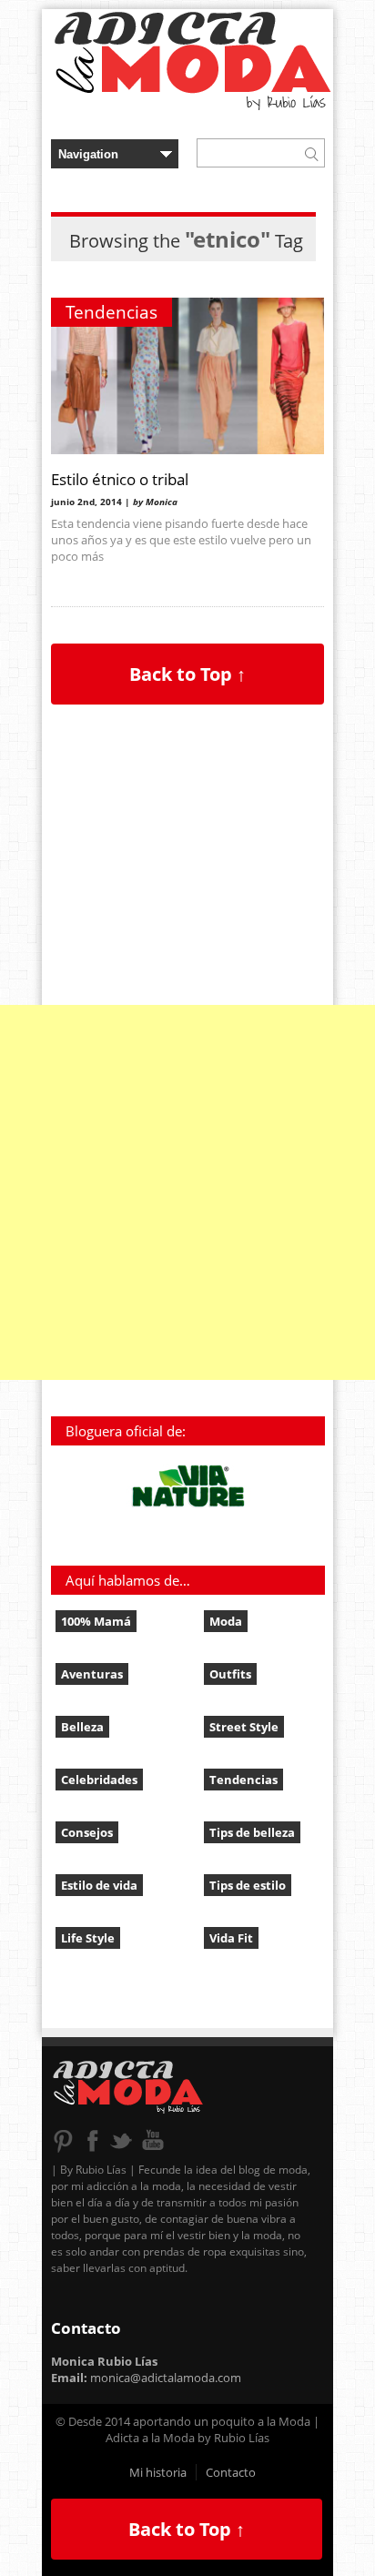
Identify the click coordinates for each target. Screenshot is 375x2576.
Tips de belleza (252, 1832)
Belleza (82, 1727)
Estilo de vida (99, 1885)
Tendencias (111, 312)
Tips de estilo (248, 1885)
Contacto (231, 2472)
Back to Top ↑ (187, 674)
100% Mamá (96, 1621)
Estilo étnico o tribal (120, 479)
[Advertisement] (187, 1192)
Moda (226, 1621)
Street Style (244, 1727)
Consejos (87, 1832)
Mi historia (158, 2472)
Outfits (230, 1674)
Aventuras (92, 1674)
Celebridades (99, 1780)
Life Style (88, 1938)
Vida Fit (231, 1938)
